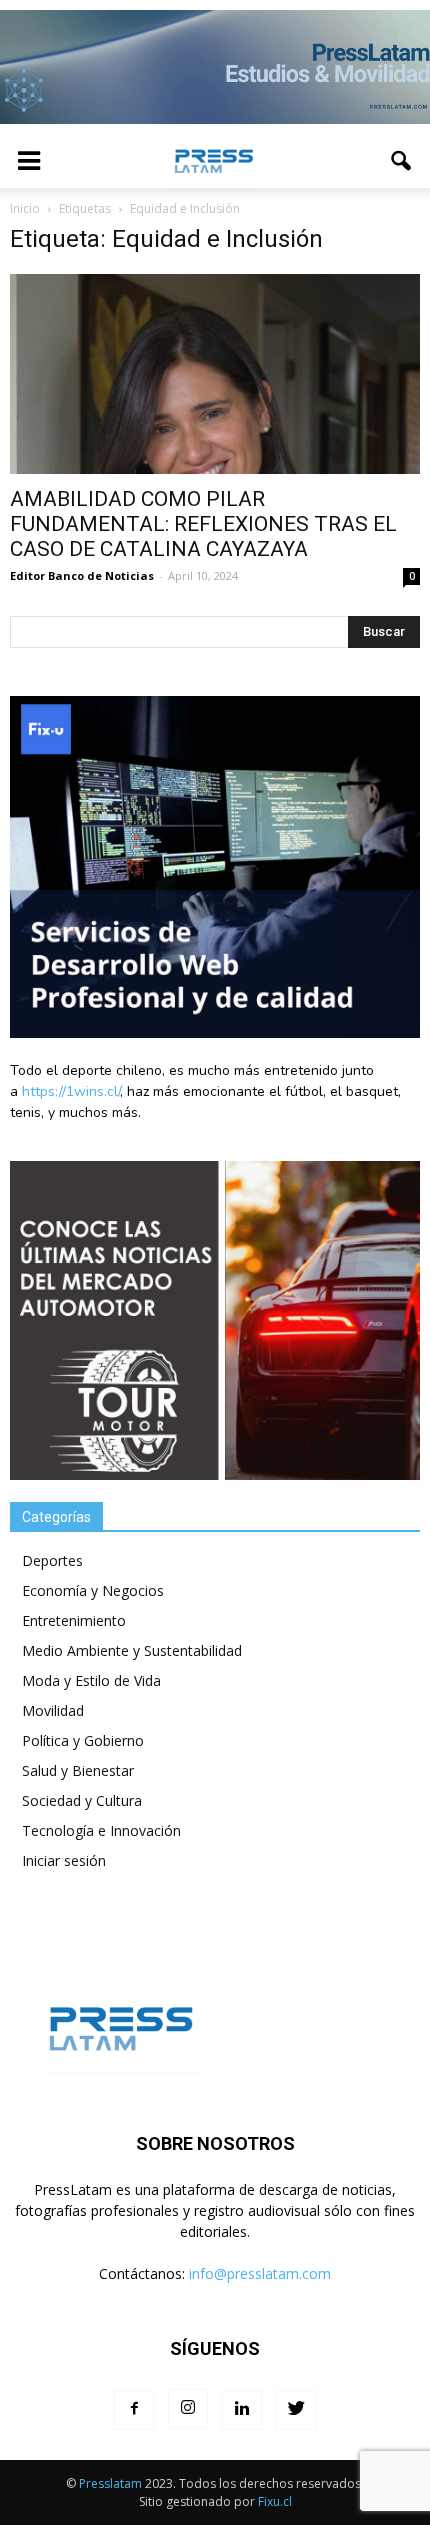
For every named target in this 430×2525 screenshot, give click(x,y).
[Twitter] (296, 2410)
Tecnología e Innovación (101, 1830)
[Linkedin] (242, 2410)
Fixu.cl (275, 2501)
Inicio (25, 208)
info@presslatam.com (260, 2273)
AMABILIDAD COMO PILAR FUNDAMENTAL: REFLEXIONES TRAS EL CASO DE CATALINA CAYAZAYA (203, 524)
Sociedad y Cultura (82, 1800)
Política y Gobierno (83, 1740)
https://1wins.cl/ (71, 1091)
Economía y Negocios (93, 1590)
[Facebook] (134, 2410)
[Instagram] (188, 2409)
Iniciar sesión (64, 1860)
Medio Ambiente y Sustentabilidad (132, 1650)
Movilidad (53, 1710)
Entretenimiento (74, 1620)
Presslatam (110, 2483)
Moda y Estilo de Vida (91, 1680)
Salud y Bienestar (78, 1770)
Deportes (52, 1560)
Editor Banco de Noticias (82, 575)
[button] (402, 161)
